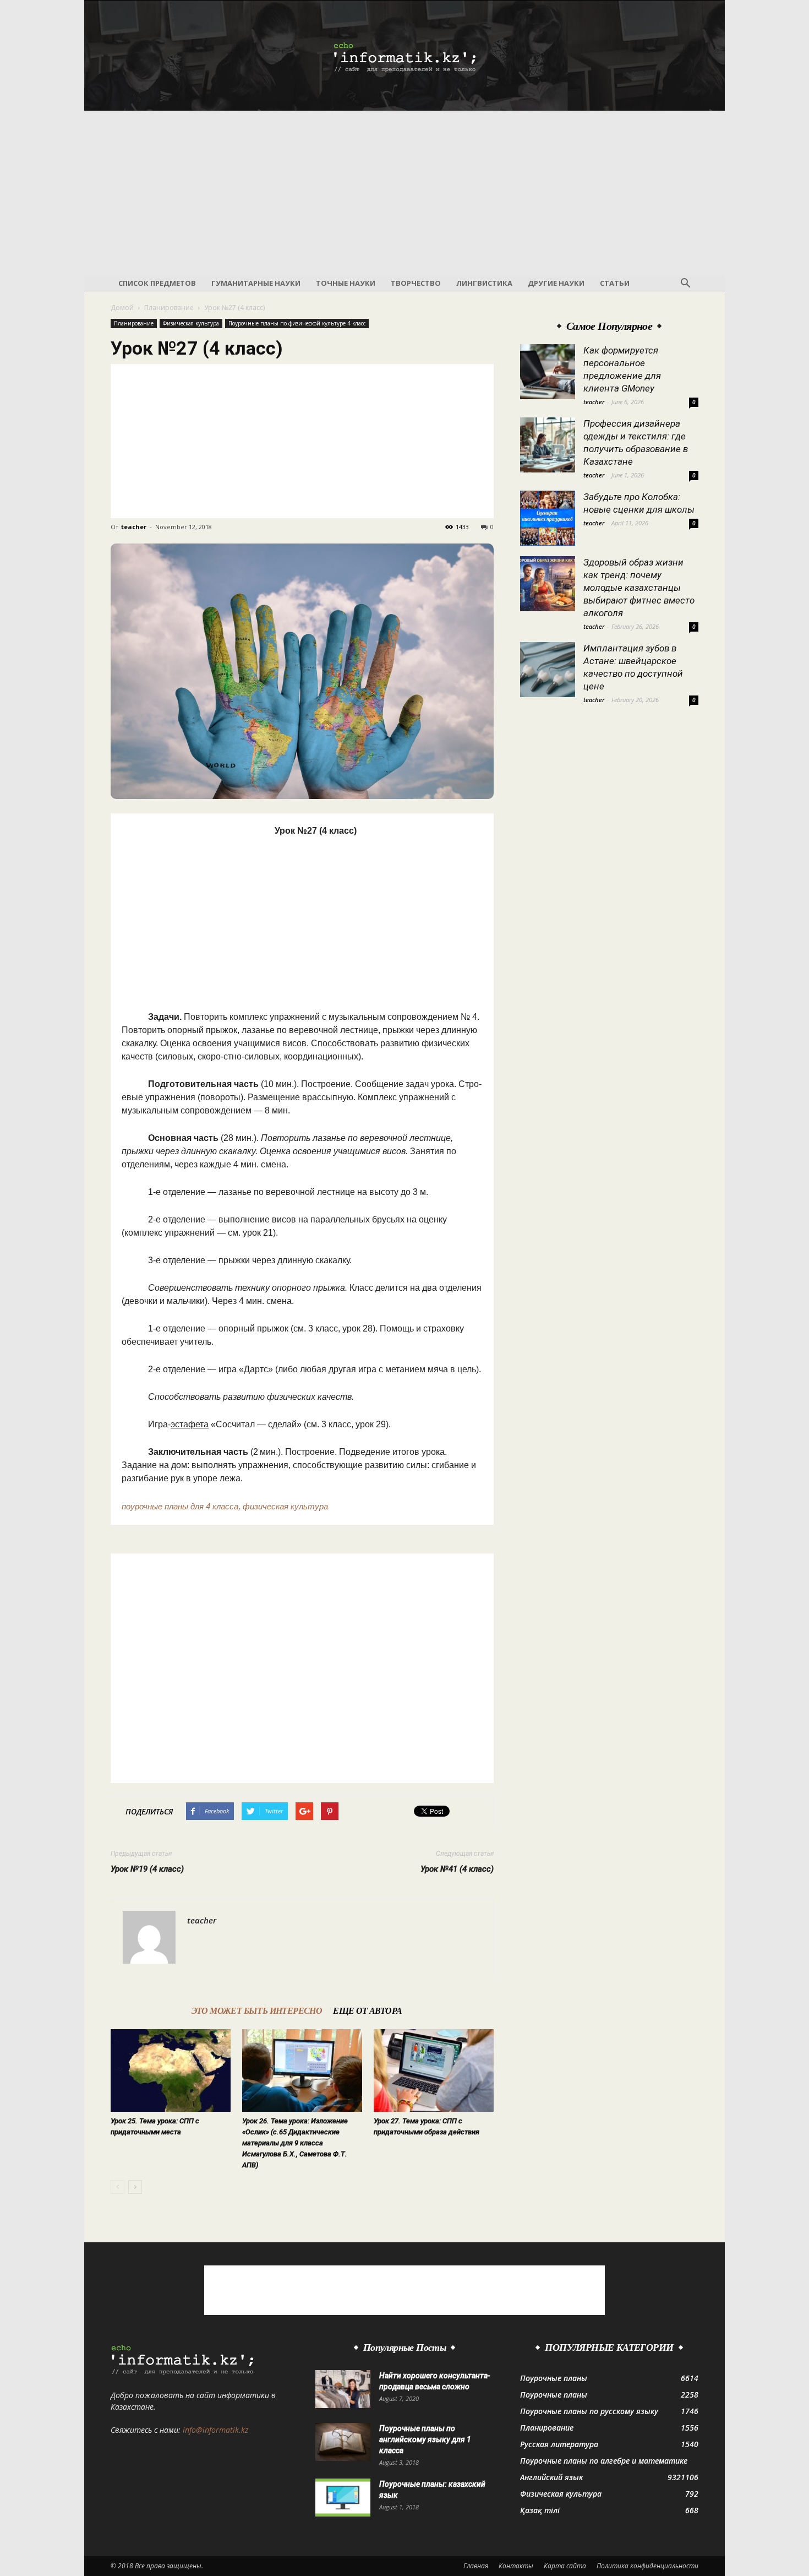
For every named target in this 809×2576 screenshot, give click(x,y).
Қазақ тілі (540, 2510)
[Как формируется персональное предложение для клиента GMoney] (548, 372)
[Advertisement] (404, 193)
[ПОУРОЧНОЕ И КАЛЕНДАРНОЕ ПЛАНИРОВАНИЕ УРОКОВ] (404, 56)
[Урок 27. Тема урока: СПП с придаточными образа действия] (434, 2070)
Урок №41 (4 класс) (457, 1869)
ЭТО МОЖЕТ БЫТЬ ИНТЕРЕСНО (257, 2011)
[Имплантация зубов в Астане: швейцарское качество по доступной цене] (548, 670)
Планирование (169, 308)
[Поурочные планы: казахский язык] (343, 2498)
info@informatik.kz (215, 2430)
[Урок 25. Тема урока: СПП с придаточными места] (171, 2070)
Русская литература (559, 2444)
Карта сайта (565, 2566)
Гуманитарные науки (256, 283)
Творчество (416, 283)
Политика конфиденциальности (647, 2566)
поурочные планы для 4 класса (180, 1506)
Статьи (615, 283)
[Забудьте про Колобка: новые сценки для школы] (548, 518)
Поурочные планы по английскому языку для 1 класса (425, 2439)
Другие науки (556, 283)
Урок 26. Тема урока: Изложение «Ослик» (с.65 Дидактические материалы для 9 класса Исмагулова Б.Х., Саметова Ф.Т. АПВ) (295, 2143)
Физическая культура (191, 323)
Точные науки (346, 283)
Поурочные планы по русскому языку (589, 2411)
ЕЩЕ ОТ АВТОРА (367, 2011)
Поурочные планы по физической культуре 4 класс (297, 323)
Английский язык (551, 2477)
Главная (476, 2566)
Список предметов (157, 283)
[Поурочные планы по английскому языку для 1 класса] (343, 2442)
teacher (134, 527)
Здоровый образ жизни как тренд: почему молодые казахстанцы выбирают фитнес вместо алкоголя (639, 588)
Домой (122, 308)
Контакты (516, 2566)
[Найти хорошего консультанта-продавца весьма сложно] (343, 2389)
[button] (685, 284)
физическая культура (285, 1506)
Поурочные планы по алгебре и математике (604, 2461)
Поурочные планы (554, 2378)
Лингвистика (484, 283)
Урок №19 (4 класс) (147, 1869)
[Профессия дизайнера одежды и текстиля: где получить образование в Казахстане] (548, 445)
